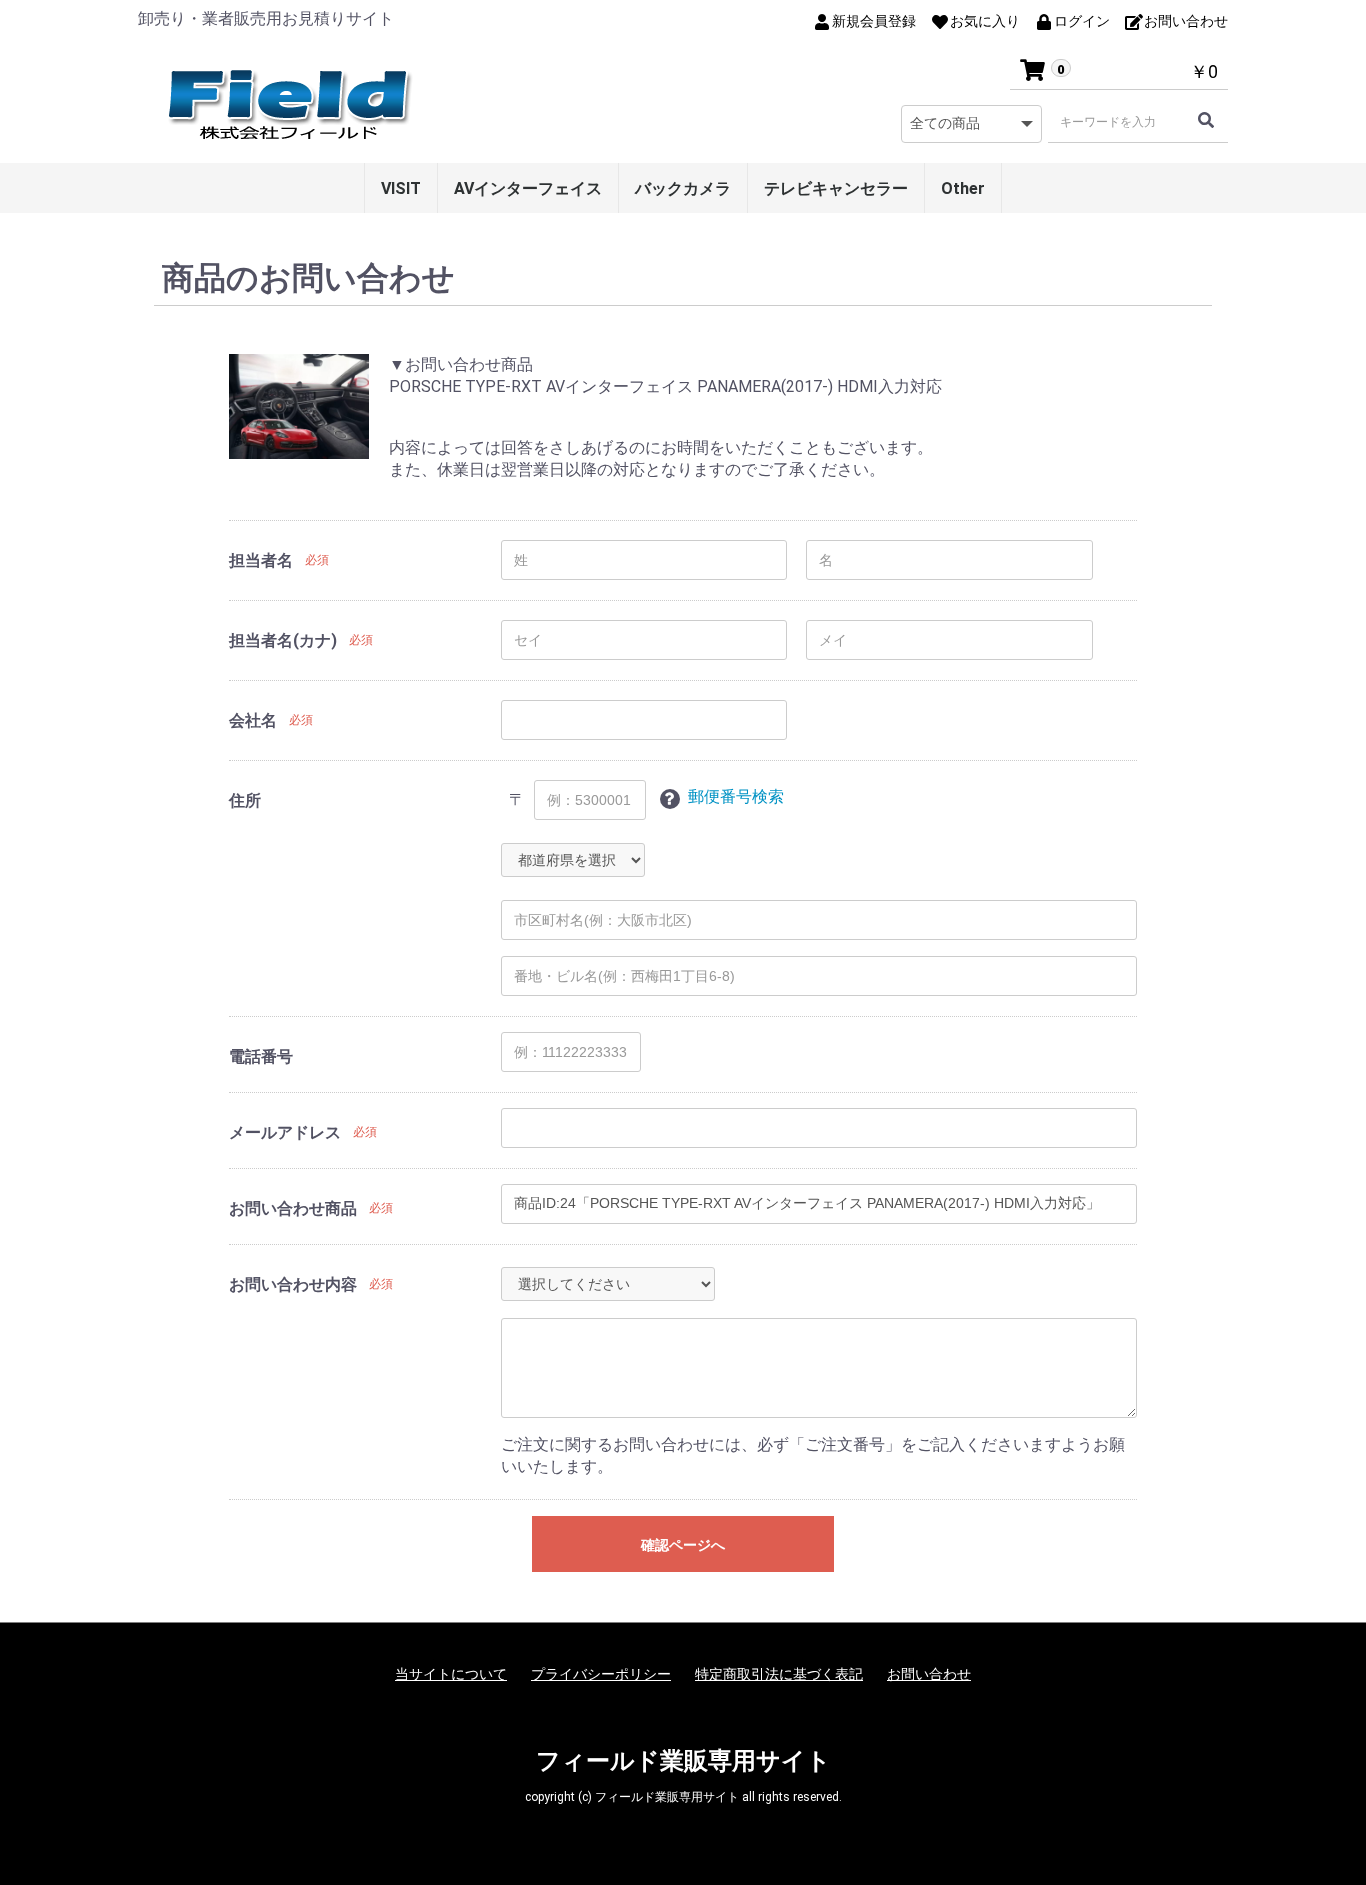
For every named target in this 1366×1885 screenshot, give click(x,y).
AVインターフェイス (528, 188)
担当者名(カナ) (283, 640)
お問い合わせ (929, 1674)
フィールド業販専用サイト (683, 1761)
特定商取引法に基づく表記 (779, 1674)
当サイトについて (451, 1674)
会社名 (253, 720)
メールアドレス (285, 1132)
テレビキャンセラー (836, 188)
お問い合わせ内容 (293, 1284)
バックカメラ (683, 188)
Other (963, 188)
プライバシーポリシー (601, 1674)
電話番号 (261, 1056)
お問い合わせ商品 (293, 1208)
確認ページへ (683, 1545)
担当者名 (261, 560)
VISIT (401, 188)
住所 (245, 800)
